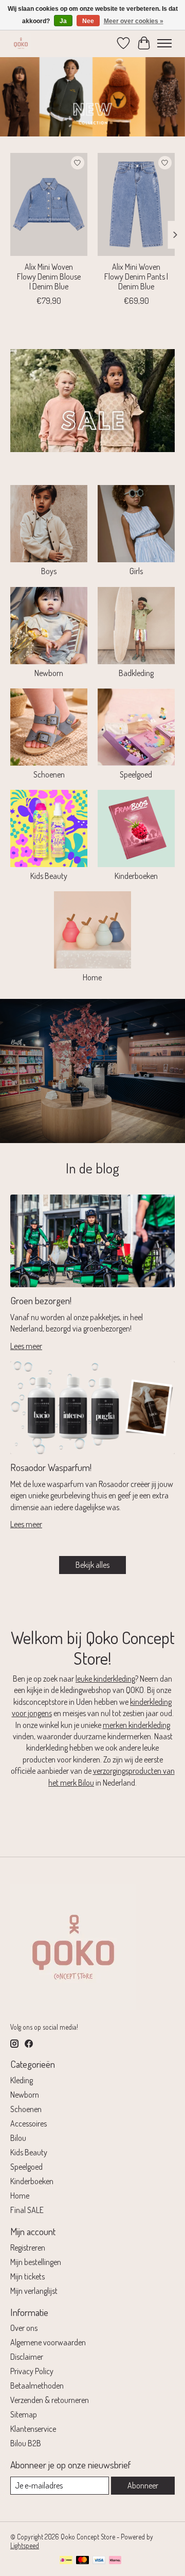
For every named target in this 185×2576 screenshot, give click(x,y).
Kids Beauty (49, 876)
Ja (63, 21)
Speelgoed (136, 774)
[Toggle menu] (164, 43)
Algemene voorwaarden (48, 2342)
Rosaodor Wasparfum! (51, 1467)
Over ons (24, 2328)
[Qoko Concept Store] (21, 43)
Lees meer (26, 1346)
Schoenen (49, 774)
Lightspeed (25, 2545)
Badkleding (136, 673)
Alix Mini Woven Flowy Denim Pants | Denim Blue (136, 276)
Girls (136, 571)
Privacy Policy (32, 2371)
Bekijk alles (92, 1565)
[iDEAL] (66, 2561)
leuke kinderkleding (105, 1679)
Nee (88, 21)
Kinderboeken (136, 876)
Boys (49, 571)
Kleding (22, 2080)
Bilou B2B (26, 2443)
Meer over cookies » (134, 21)
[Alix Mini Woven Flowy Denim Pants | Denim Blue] (136, 204)
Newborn (49, 673)
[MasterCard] (83, 2561)
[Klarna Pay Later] (115, 2561)
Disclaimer (27, 2357)
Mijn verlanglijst (34, 2291)
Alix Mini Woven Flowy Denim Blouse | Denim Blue (49, 276)
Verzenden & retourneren (50, 2400)
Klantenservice (33, 2429)
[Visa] (99, 2561)
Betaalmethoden (37, 2385)
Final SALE (27, 2210)
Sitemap (24, 2414)
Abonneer (143, 2485)
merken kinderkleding (136, 1725)
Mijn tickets (27, 2276)
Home (92, 977)
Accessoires (29, 2123)
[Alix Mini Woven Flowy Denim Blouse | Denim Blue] (49, 204)
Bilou (18, 2138)
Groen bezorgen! (41, 1300)
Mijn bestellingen (36, 2262)
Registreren (28, 2247)
